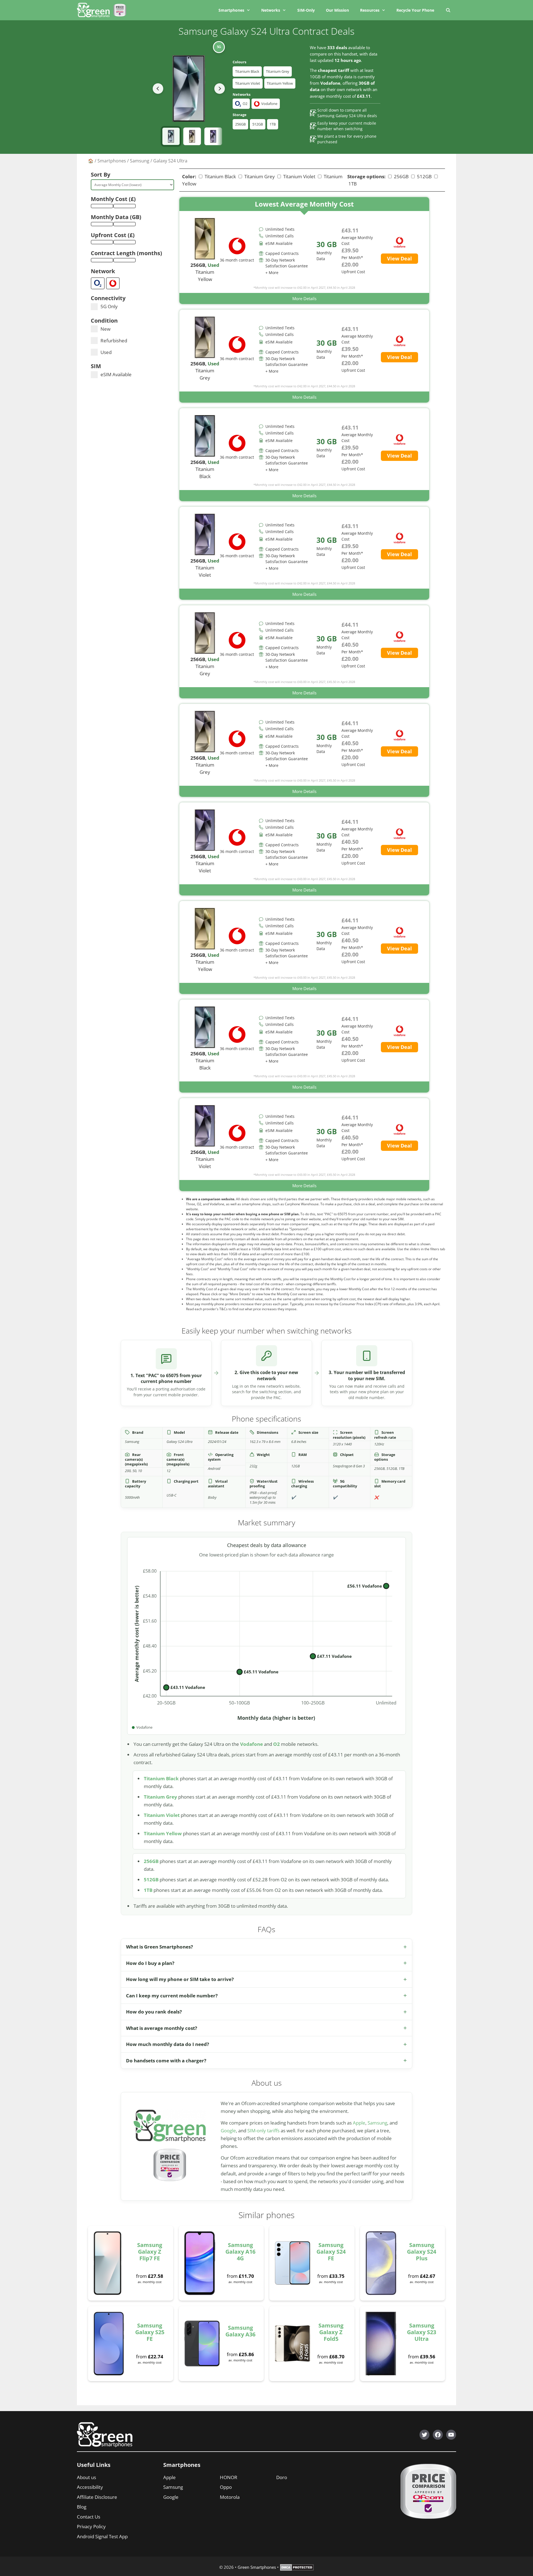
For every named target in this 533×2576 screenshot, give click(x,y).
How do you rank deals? (154, 2012)
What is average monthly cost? (162, 2028)
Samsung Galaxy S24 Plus (422, 2252)
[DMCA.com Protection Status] (297, 2569)
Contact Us (89, 2517)
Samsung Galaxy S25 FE (150, 2332)
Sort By (100, 175)
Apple (359, 2123)
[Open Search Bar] (448, 10)
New (105, 329)
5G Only (109, 306)
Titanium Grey (278, 71)
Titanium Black (247, 71)
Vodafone (252, 1744)
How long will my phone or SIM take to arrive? (180, 1979)
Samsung (140, 161)
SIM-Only (306, 10)
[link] (304, 251)
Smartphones (231, 10)
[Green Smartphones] (95, 10)
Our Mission (337, 10)
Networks (271, 10)
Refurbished (114, 341)
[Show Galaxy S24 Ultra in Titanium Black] (171, 136)
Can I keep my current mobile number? (172, 1996)
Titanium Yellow (280, 83)
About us (86, 2477)
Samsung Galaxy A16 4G (240, 2252)
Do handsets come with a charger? (166, 2061)
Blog (82, 2507)
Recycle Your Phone (415, 10)
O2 (276, 1744)
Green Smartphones (257, 2567)
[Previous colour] (158, 89)
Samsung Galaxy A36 (240, 2331)
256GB (240, 124)
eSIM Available (116, 374)
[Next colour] (220, 89)
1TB (273, 124)
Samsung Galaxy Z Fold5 (331, 2332)
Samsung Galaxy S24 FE (331, 2252)
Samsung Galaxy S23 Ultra (422, 2332)
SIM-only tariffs (263, 2131)
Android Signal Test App (102, 2536)
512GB (258, 124)
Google (228, 2131)
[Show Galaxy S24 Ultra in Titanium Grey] (192, 136)
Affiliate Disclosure (97, 2497)
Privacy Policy (91, 2526)
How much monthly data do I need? (168, 2044)
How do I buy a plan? (150, 1963)
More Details (304, 298)
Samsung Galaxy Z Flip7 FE (150, 2252)
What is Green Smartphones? (159, 1947)
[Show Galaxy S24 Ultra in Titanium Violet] (213, 136)
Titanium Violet (248, 83)
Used (106, 352)
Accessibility (90, 2487)
